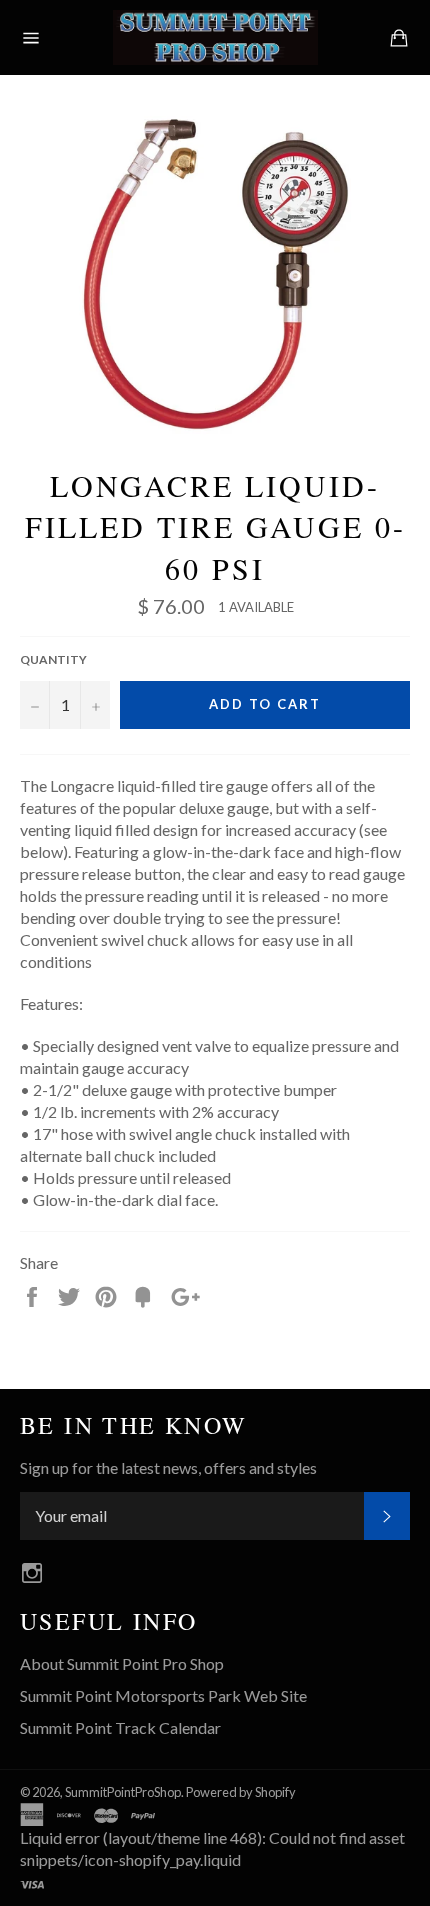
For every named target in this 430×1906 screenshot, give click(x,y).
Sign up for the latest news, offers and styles (168, 1467)
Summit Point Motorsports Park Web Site (163, 1695)
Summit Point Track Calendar (120, 1727)
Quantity (53, 659)
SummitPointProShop (123, 1792)
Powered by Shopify (241, 1792)
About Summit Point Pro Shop (122, 1663)
